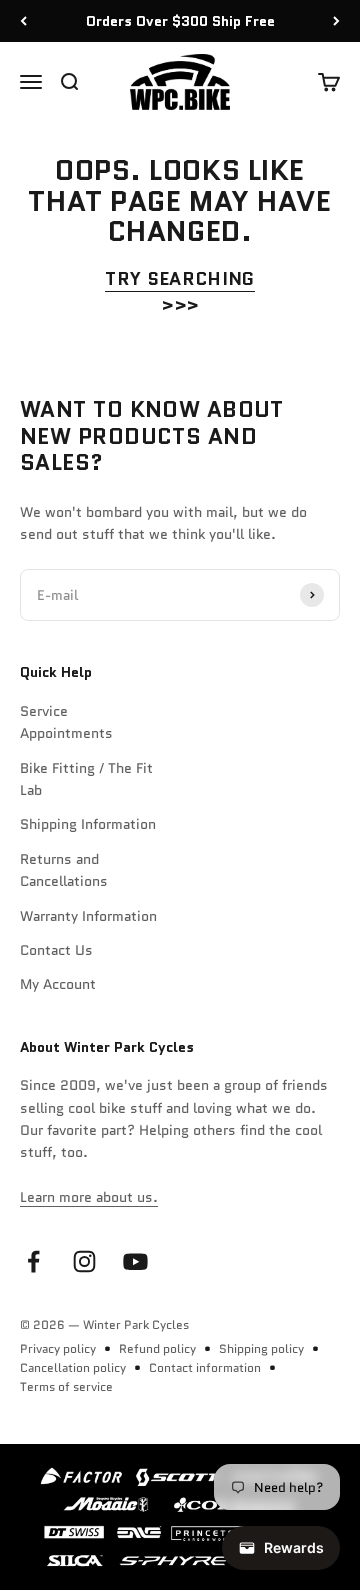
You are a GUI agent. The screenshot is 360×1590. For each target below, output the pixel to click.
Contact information (205, 1367)
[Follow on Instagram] (84, 1261)
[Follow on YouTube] (135, 1261)
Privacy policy (58, 1348)
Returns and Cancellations (64, 870)
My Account (58, 984)
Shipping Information (88, 824)
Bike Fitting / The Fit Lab (86, 779)
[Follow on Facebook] (33, 1261)
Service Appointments (66, 722)
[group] (180, 1517)
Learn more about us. (89, 1197)
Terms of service (66, 1386)
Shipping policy (261, 1348)
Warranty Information (88, 916)
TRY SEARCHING (180, 279)
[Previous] (23, 21)
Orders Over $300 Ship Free (180, 21)
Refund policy (157, 1348)
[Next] (336, 21)
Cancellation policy (73, 1367)
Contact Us (56, 950)
